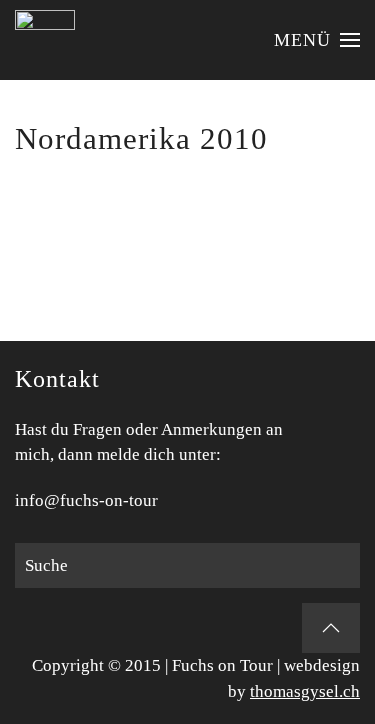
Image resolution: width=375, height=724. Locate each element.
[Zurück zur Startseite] (45, 40)
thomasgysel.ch (305, 691)
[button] (317, 40)
